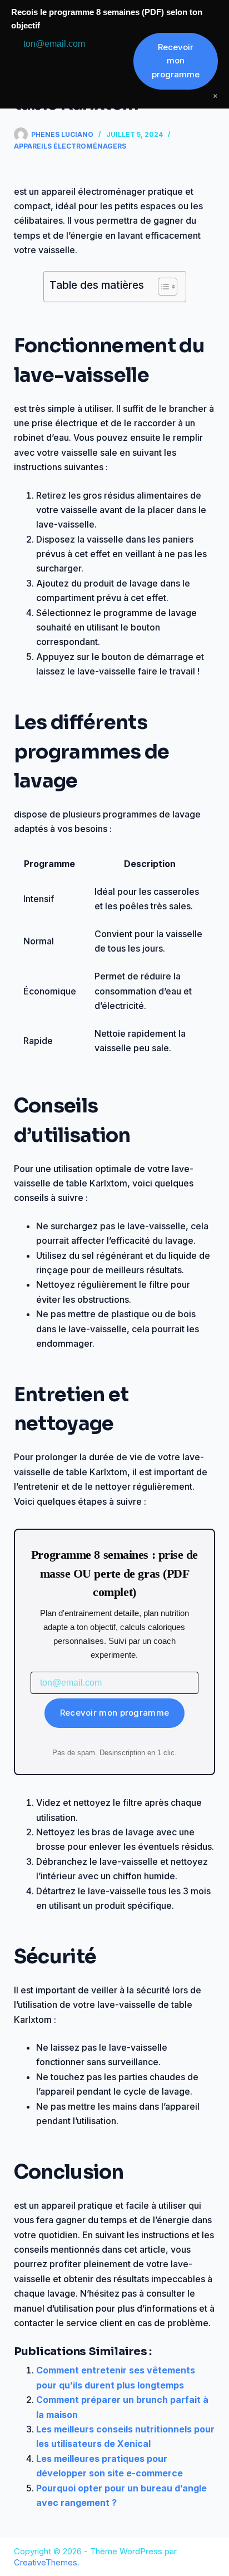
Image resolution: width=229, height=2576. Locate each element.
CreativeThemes (46, 2562)
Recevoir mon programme (115, 1713)
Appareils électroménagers (70, 146)
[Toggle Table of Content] (162, 287)
